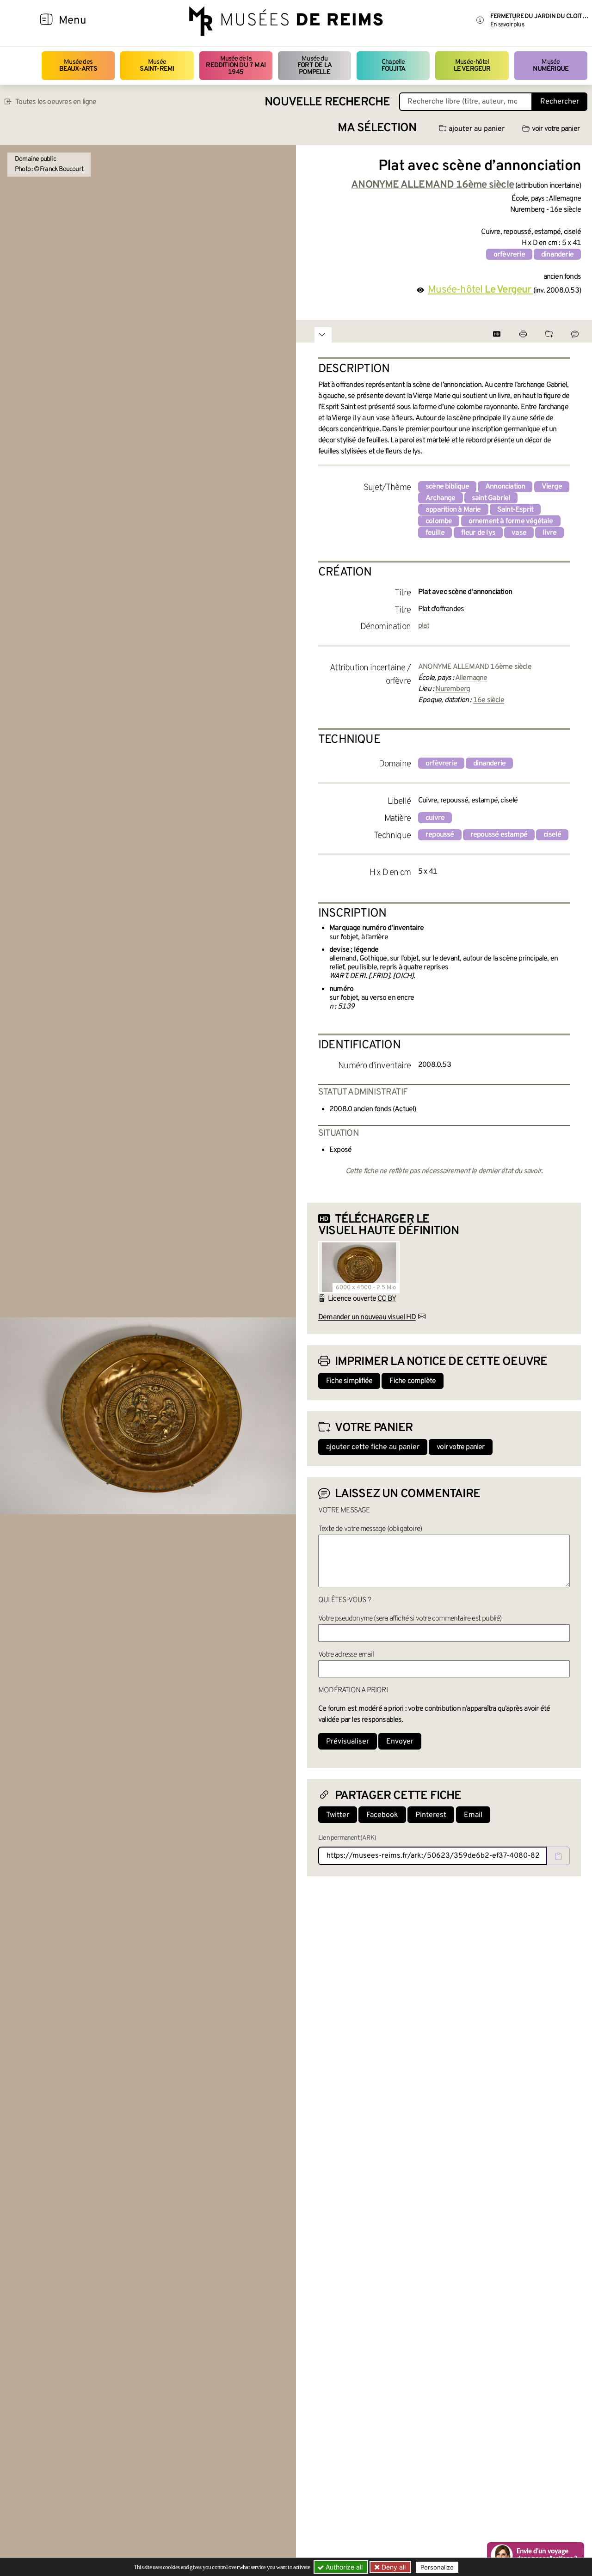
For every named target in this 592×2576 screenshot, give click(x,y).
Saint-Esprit (515, 510)
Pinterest (431, 1815)
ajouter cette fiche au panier (373, 1447)
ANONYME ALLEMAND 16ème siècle (475, 667)
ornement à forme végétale (511, 521)
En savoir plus (507, 25)
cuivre (435, 818)
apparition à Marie (453, 510)
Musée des (78, 65)
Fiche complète (413, 1381)
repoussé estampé (499, 835)
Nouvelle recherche (327, 102)
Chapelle (393, 65)
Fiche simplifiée (349, 1381)
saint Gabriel (491, 498)
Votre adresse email (346, 1655)
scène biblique (447, 487)
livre (549, 533)
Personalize (437, 2567)
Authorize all (343, 2567)
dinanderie (557, 255)
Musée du (314, 66)
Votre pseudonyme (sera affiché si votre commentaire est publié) (410, 1619)
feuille (435, 533)
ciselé (552, 835)
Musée (157, 65)
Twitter (338, 1815)
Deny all (393, 2567)
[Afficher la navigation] (46, 21)
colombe (439, 521)
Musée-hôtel (472, 65)
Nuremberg (453, 689)
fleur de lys (478, 533)
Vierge (552, 487)
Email (473, 1815)
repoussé (440, 835)
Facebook (382, 1815)
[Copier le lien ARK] (558, 1856)
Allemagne (471, 678)
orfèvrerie (509, 255)
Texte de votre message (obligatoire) (370, 1529)
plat (424, 626)
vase (519, 533)
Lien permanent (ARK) (347, 1838)
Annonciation (505, 487)
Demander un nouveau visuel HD (367, 1317)
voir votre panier (556, 129)
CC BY (387, 1299)
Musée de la (236, 66)
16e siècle (489, 700)
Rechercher (560, 102)
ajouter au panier (477, 129)
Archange (441, 498)
